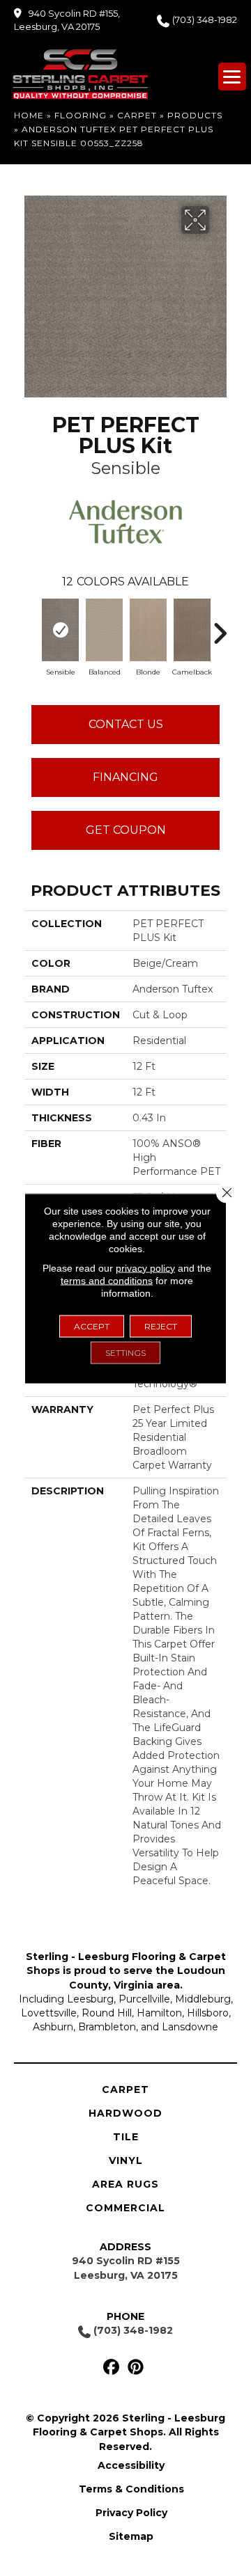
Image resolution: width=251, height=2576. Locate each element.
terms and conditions (107, 1280)
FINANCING (125, 777)
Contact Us (126, 724)
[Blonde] (148, 630)
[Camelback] (192, 630)
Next (220, 626)
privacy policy (145, 1267)
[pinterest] (136, 2368)
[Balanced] (104, 630)
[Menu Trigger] (232, 77)
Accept (92, 1326)
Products (195, 115)
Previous (31, 626)
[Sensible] (60, 630)
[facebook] (111, 2368)
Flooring (81, 115)
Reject (161, 1326)
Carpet (137, 115)
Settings (125, 1352)
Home (29, 115)
